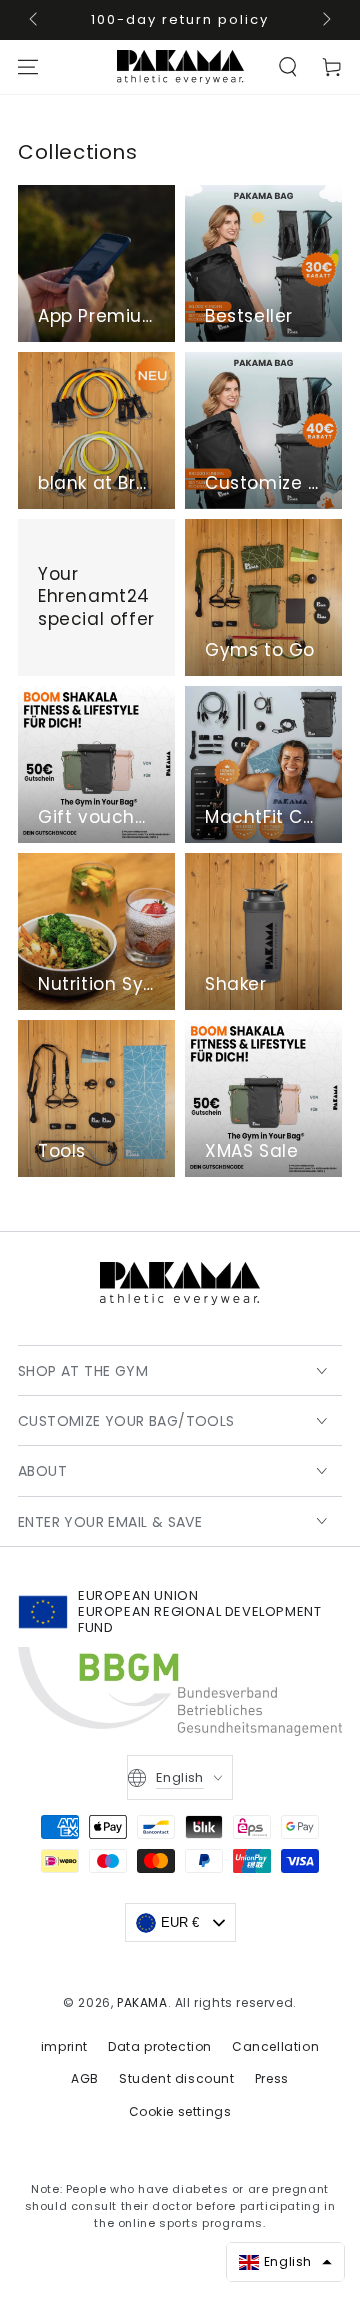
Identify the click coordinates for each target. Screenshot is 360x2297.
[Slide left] (35, 20)
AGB (85, 2078)
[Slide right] (325, 20)
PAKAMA (142, 2002)
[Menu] (28, 67)
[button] (288, 67)
